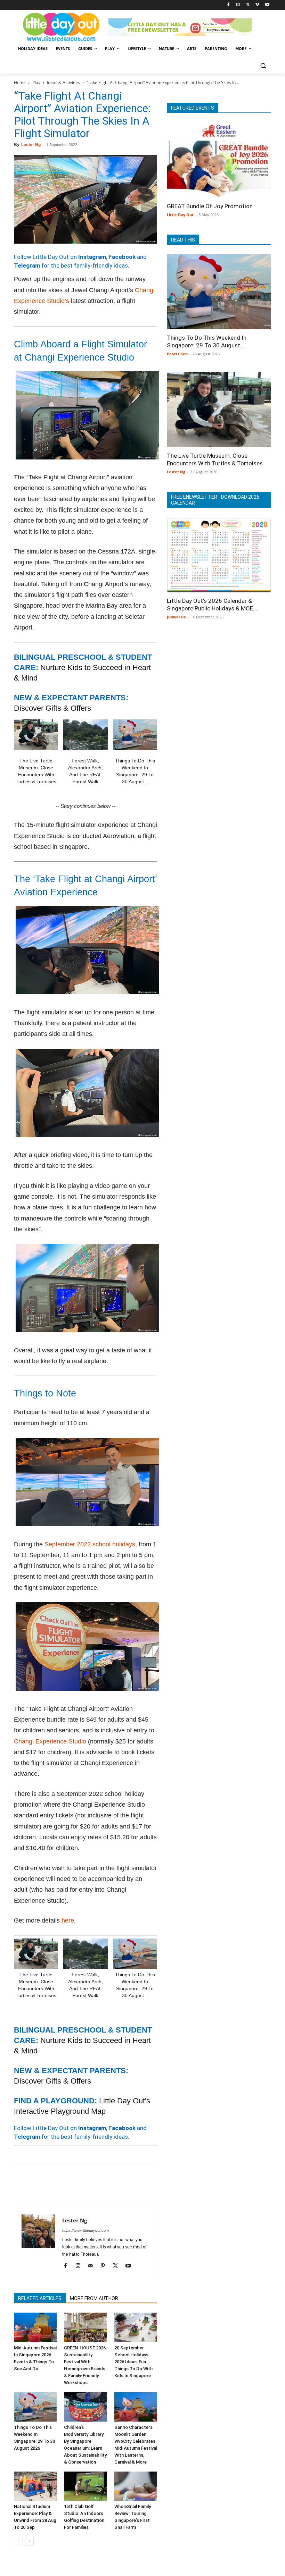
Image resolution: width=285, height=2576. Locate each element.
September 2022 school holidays (90, 1544)
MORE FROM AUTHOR (94, 2298)
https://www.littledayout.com (85, 2230)
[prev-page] (18, 2541)
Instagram (92, 257)
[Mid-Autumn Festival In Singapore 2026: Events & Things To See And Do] (35, 2327)
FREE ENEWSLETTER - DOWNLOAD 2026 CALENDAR (215, 500)
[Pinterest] (53, 2178)
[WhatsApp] (69, 2178)
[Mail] (93, 2266)
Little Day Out (180, 215)
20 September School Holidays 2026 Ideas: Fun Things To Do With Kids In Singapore (133, 2362)
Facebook (122, 257)
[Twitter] (248, 5)
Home (20, 82)
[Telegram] (117, 2178)
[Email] (85, 2178)
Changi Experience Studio (50, 1741)
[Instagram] (238, 5)
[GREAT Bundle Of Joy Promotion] (219, 160)
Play (36, 82)
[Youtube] (267, 5)
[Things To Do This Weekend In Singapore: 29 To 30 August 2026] (135, 735)
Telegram (27, 265)
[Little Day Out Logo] (61, 27)
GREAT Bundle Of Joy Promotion (210, 206)
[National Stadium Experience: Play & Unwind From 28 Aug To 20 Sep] (35, 2486)
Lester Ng (31, 145)
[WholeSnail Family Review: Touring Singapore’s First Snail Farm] (136, 2486)
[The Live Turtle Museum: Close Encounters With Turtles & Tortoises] (36, 735)
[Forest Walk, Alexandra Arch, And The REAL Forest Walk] (85, 735)
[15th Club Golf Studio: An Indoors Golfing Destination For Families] (85, 2486)
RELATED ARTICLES (40, 2298)
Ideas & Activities (63, 82)
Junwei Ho (176, 617)
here (68, 1920)
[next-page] (29, 2541)
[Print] (101, 2178)
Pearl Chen (177, 354)
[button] (263, 65)
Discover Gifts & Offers (52, 708)
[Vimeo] (257, 5)
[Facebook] (229, 5)
